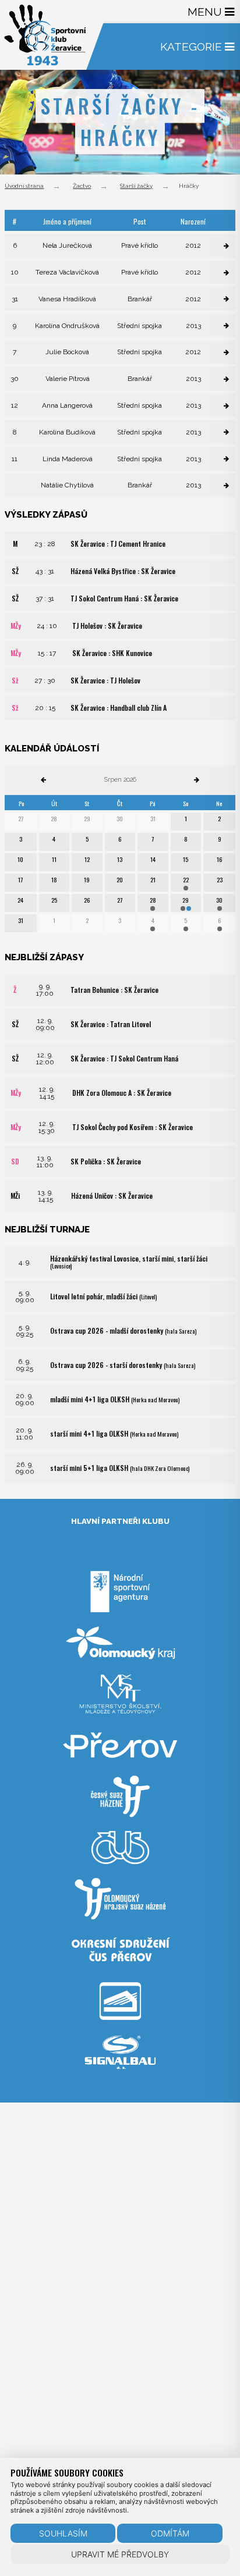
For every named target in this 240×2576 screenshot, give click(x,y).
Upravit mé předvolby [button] (120, 2554)
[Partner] (120, 1617)
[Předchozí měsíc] (43, 780)
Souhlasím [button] (63, 2533)
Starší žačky (136, 186)
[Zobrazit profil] (226, 246)
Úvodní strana (24, 186)
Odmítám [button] (170, 2533)
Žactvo (82, 186)
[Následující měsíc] (197, 780)
